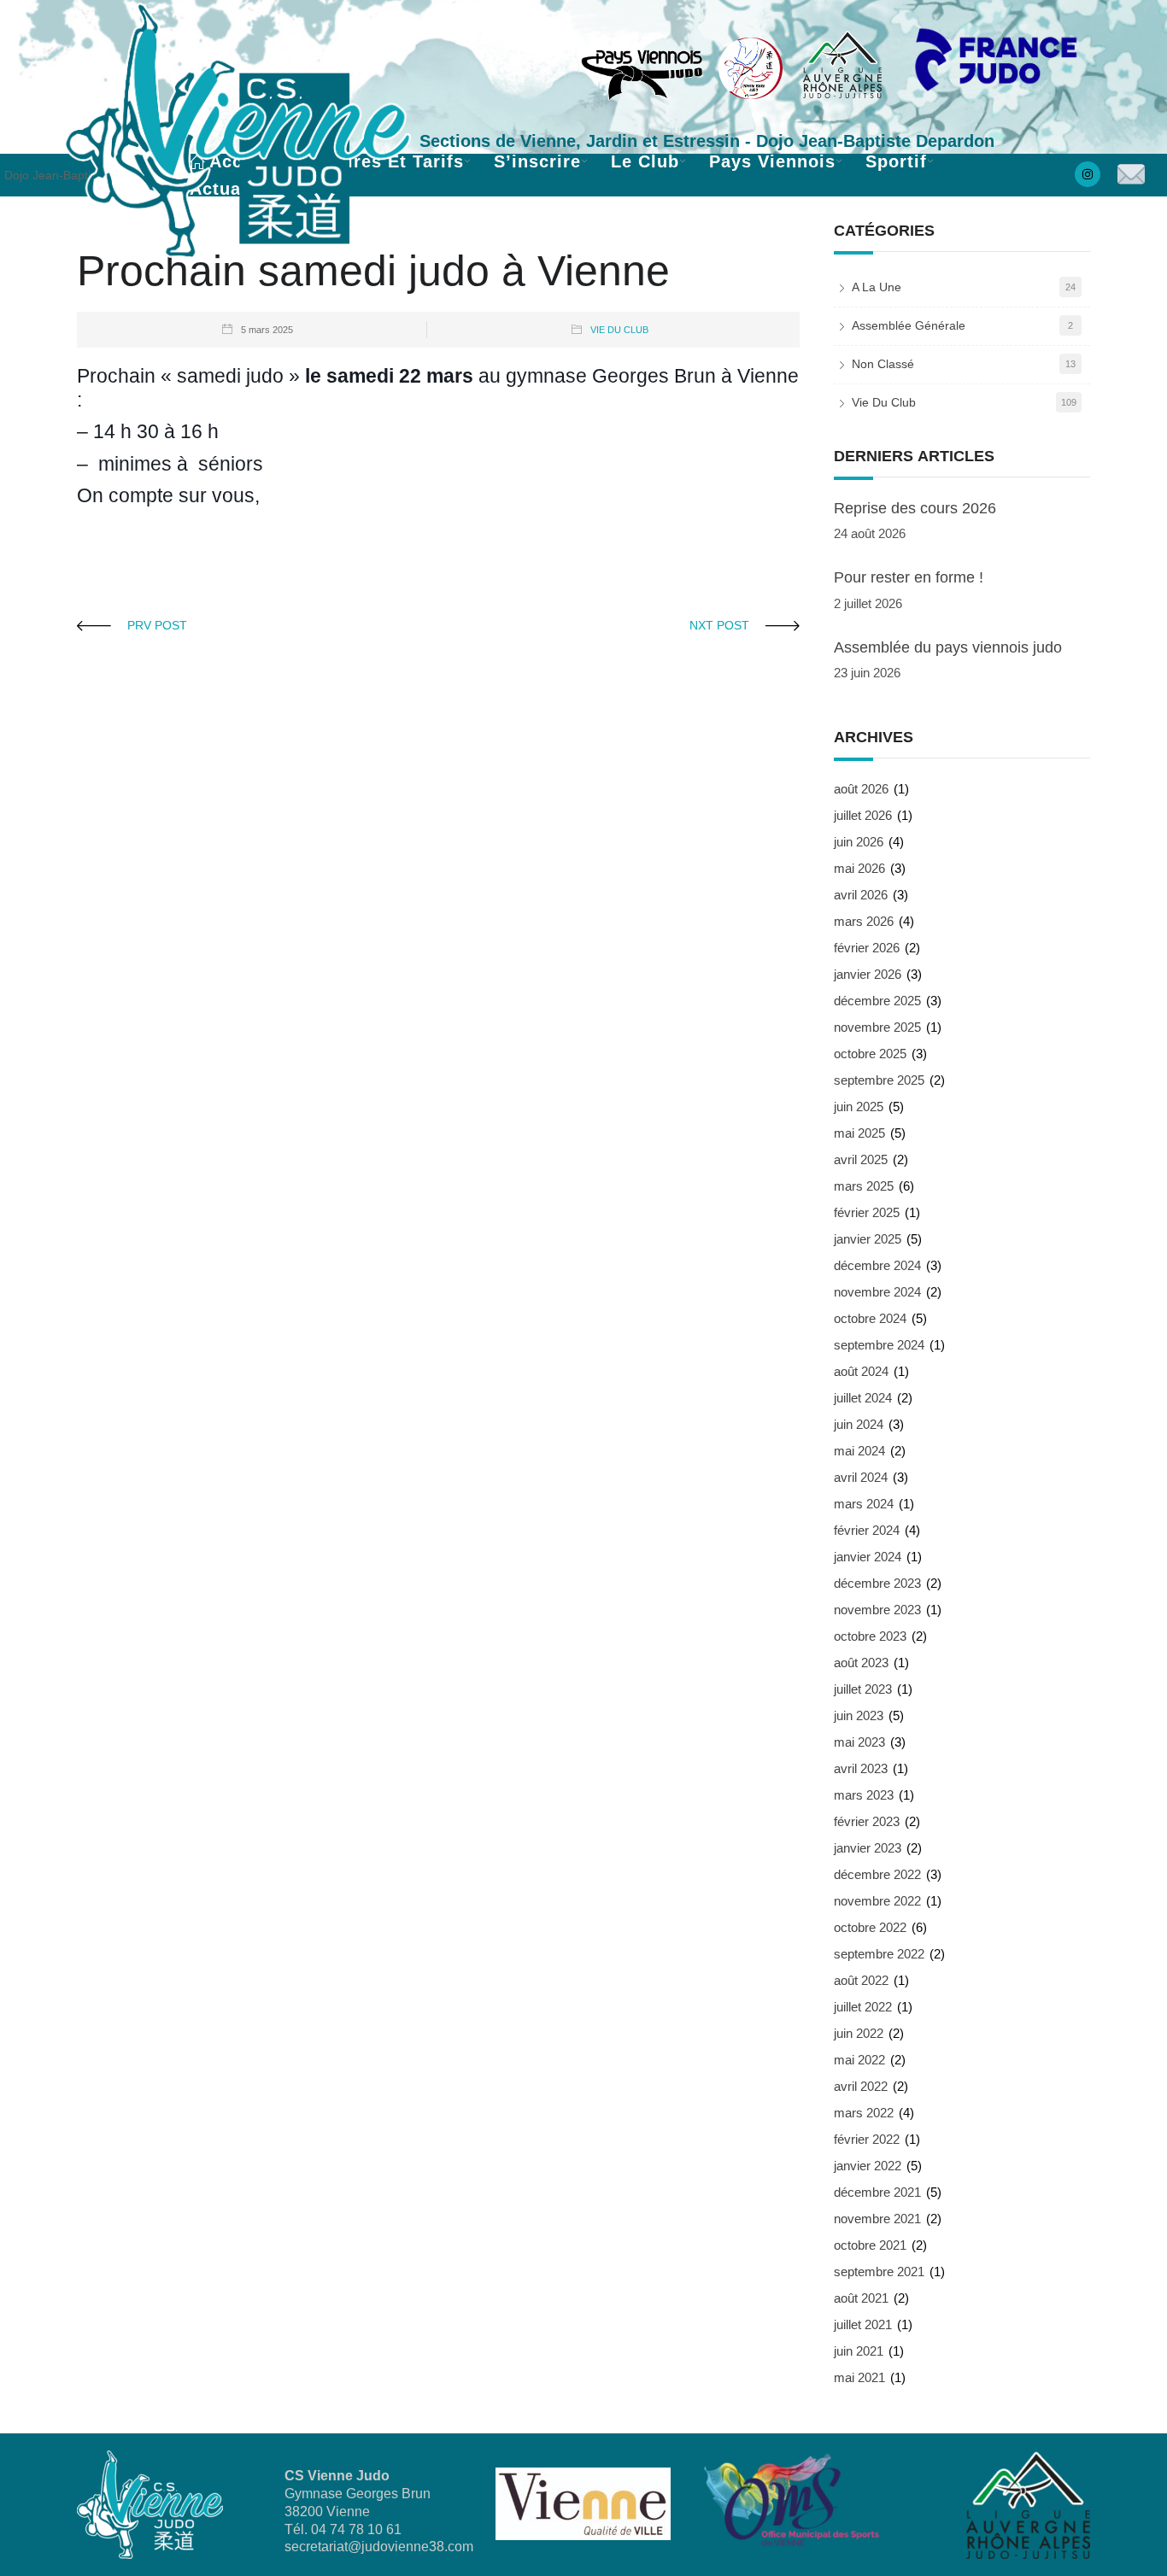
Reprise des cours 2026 (915, 508)
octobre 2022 (870, 1927)
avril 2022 (861, 2086)
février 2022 (867, 2139)
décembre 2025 (877, 1001)
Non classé (883, 364)
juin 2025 (859, 1107)
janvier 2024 (868, 1557)
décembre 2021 (877, 2192)
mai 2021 (859, 2377)
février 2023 (867, 1821)
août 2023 (861, 1663)
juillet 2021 (863, 2324)
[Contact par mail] (1130, 176)
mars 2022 (864, 2113)
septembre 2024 (879, 1345)
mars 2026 (864, 921)
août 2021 (861, 2298)
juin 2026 (859, 842)
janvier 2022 (868, 2166)
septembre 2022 (879, 1954)
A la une (877, 287)
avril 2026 (861, 895)
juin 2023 (859, 1715)
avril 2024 (861, 1477)
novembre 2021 (877, 2219)
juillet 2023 (863, 1689)
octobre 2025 (870, 1054)
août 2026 (861, 789)
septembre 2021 (879, 2272)
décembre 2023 (877, 1583)
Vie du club (619, 330)
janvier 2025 (868, 1239)
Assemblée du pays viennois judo (948, 647)
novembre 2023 (877, 1610)
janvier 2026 (868, 974)
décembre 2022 (877, 1874)
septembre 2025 (879, 1080)
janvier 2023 (868, 1848)
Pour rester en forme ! (909, 577)
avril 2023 (861, 1768)
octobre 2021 (870, 2245)
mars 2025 (864, 1186)
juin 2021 (859, 2351)
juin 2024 (859, 1424)
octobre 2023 (870, 1636)
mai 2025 (859, 1133)
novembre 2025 (877, 1027)
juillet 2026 (863, 815)
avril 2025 (861, 1159)
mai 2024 (859, 1451)
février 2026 (867, 948)
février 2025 (867, 1212)
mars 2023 (864, 1795)
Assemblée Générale (909, 325)
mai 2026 (859, 868)
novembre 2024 (877, 1292)
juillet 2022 (863, 2007)
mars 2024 (864, 1504)
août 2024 (861, 1371)
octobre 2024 (870, 1318)
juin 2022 (859, 2033)
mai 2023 (859, 1742)
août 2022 (861, 1980)
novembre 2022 (877, 1901)
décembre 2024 (877, 1265)
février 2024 (867, 1530)
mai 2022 (859, 2060)
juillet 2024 (863, 1398)
